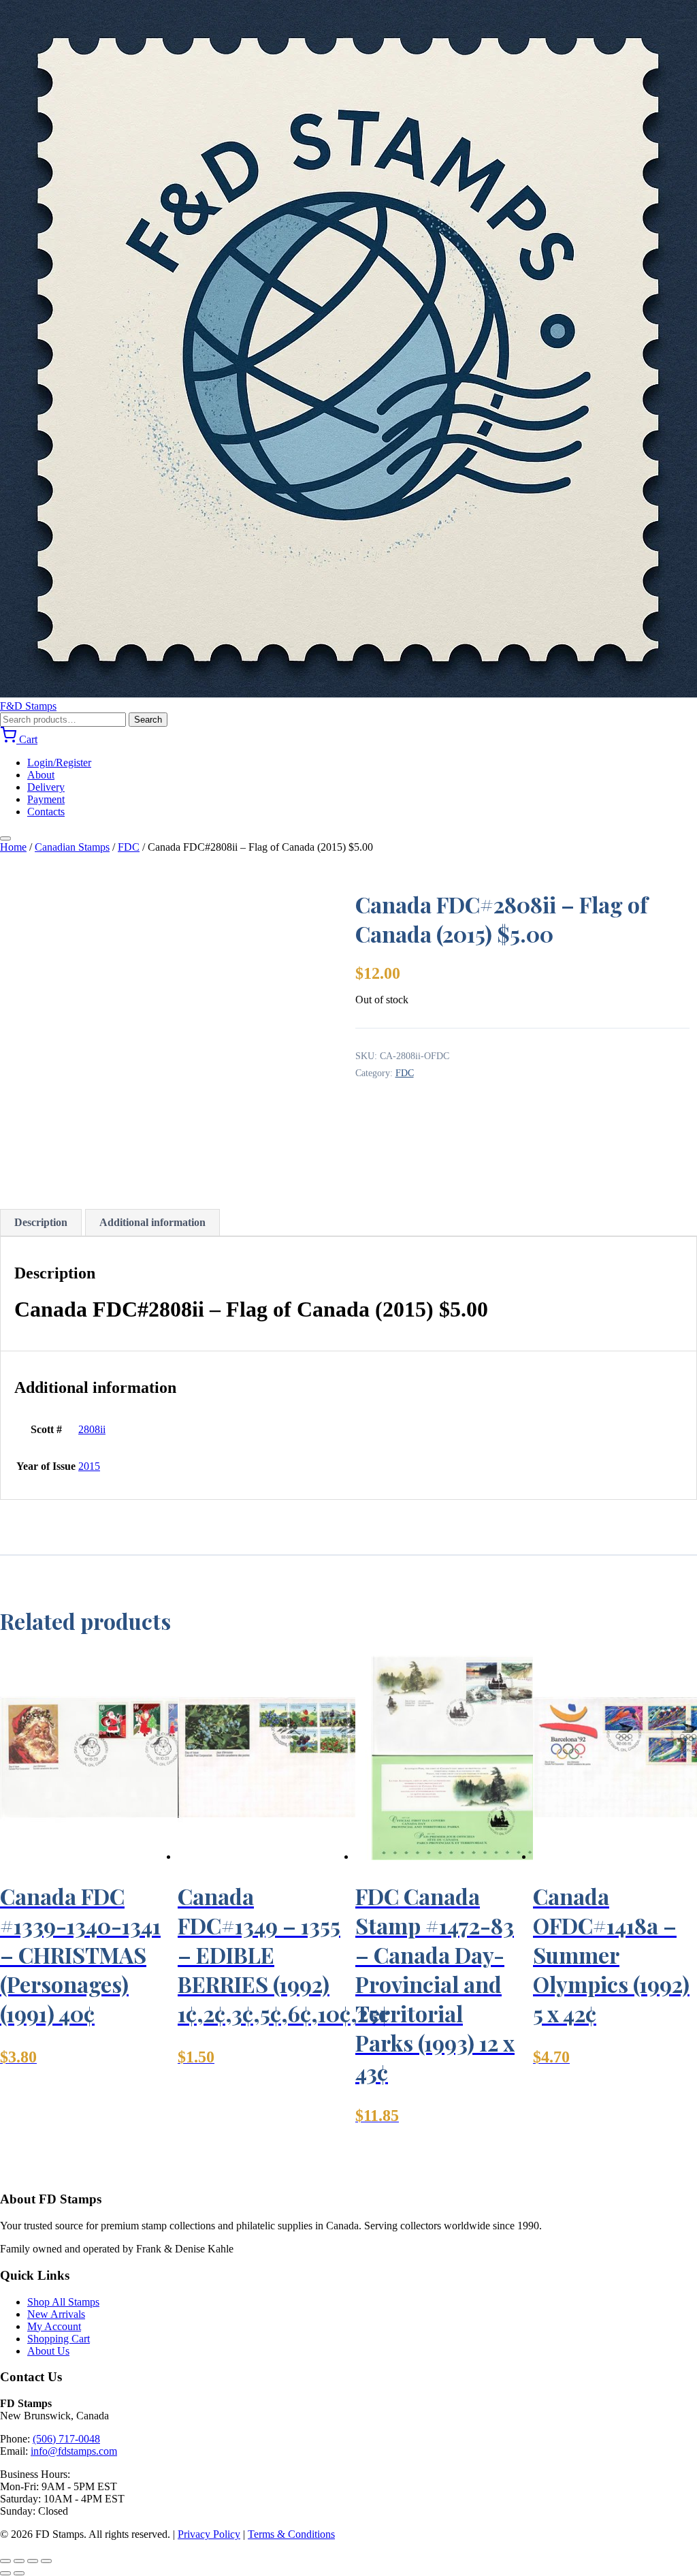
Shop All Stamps (63, 2302)
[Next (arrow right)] (19, 2573)
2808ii (92, 1429)
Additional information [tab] (152, 1222)
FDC (129, 847)
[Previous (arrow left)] (5, 2573)
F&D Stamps (28, 706)
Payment (46, 799)
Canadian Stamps (72, 847)
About (41, 775)
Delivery (46, 787)
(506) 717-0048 (66, 2439)
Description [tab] (41, 1222)
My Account (54, 2326)
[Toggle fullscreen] (19, 2561)
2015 (89, 1466)
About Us (48, 2351)
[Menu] (5, 838)
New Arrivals (56, 2314)
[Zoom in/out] (5, 2561)
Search (148, 720)
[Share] (33, 2561)
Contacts (46, 812)
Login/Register (59, 763)
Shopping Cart (59, 2339)
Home (13, 847)
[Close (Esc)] (46, 2561)
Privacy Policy (209, 2534)
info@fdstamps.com (74, 2451)
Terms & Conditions (291, 2534)
